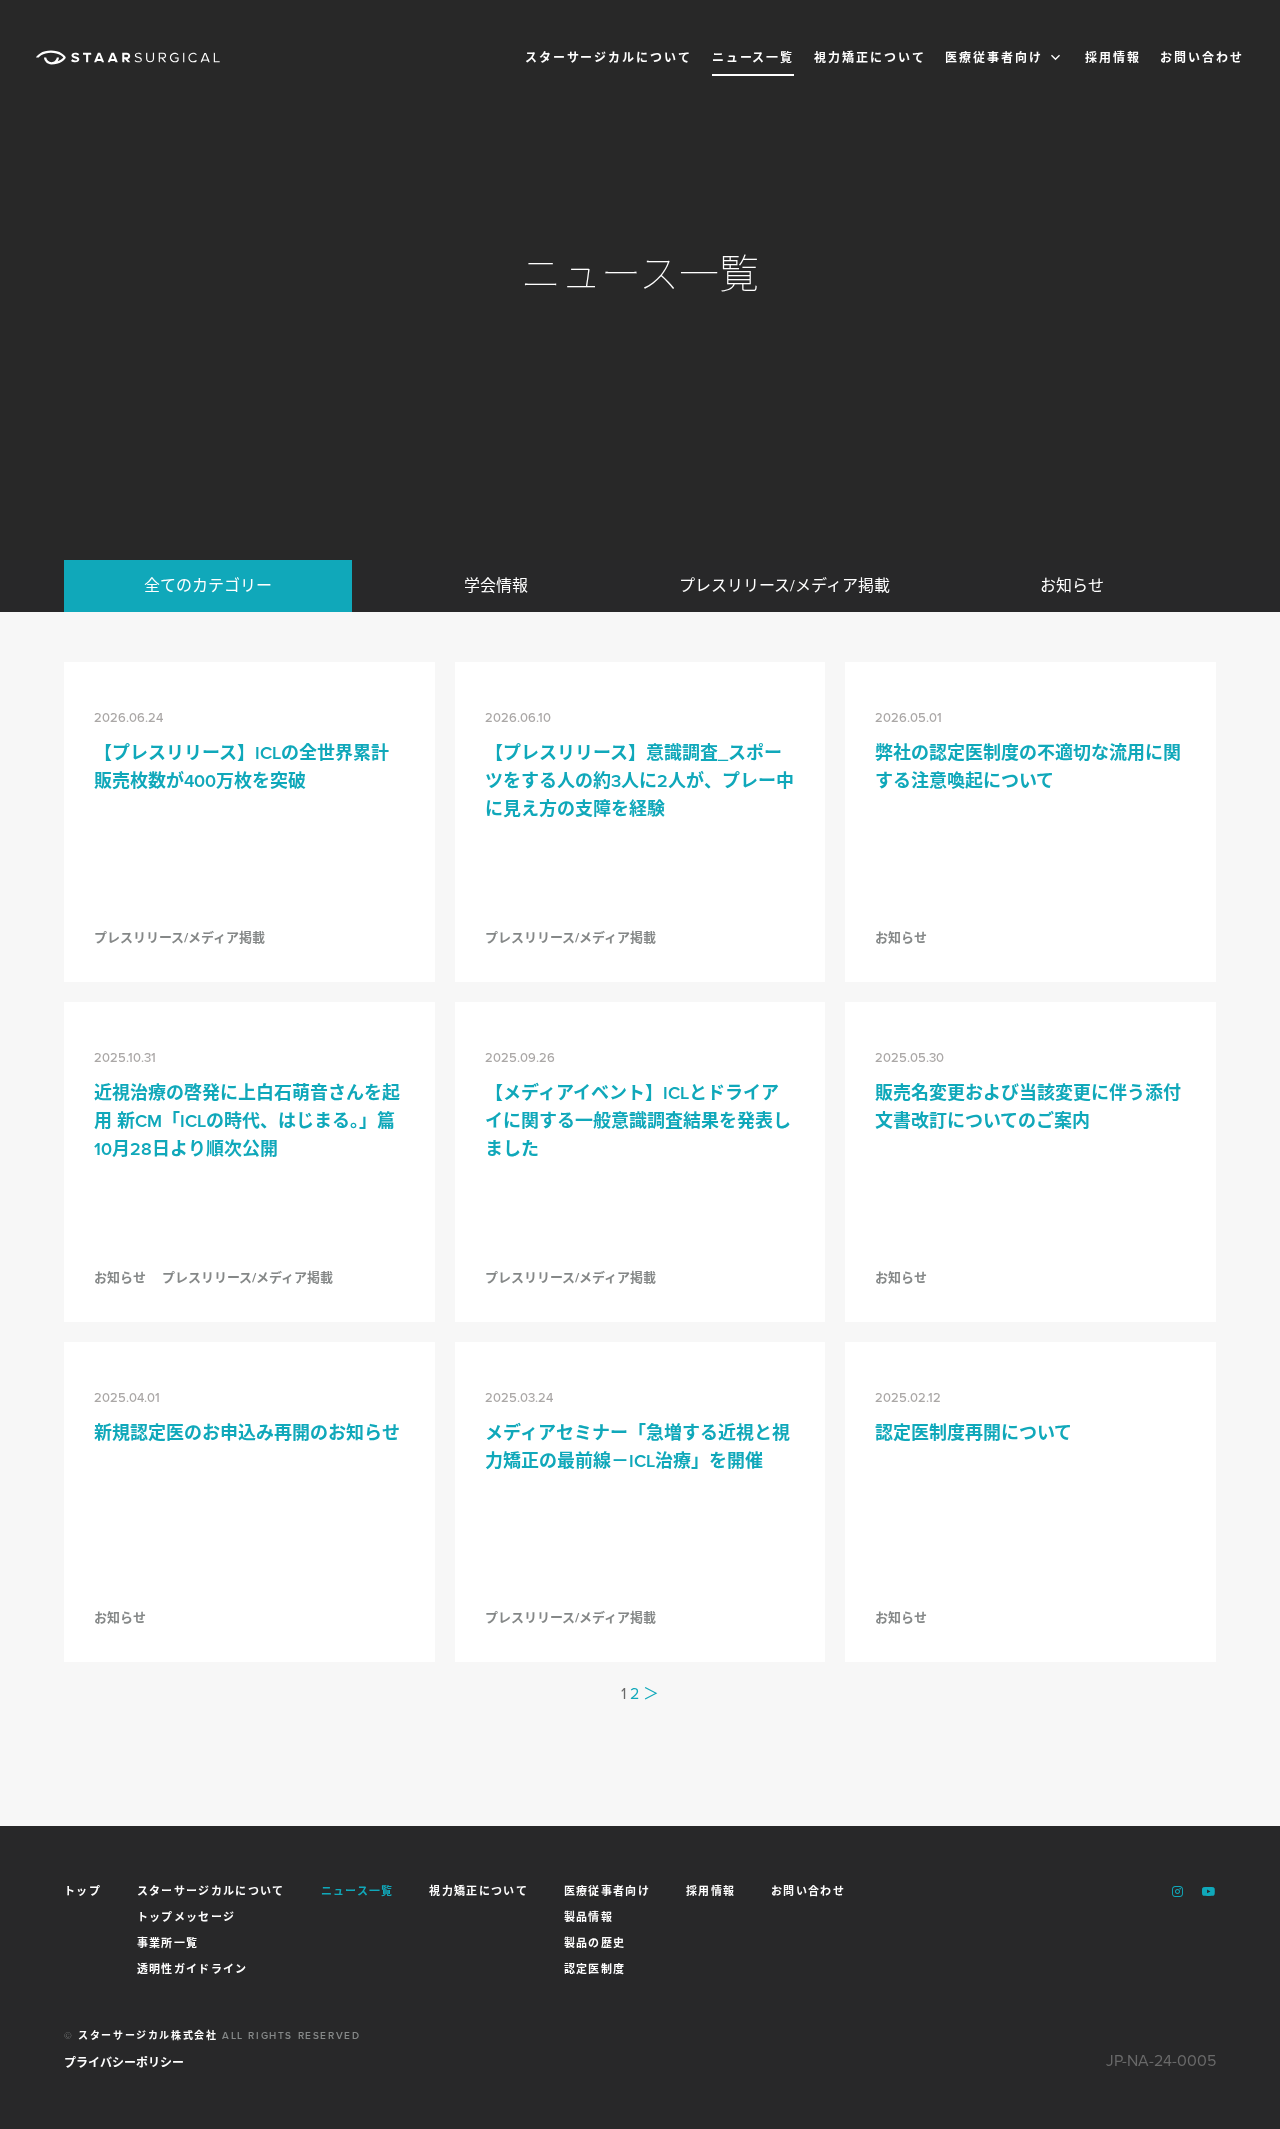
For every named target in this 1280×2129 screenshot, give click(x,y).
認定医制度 (595, 1968)
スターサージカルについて (608, 58)
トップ (82, 1891)
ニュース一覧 (753, 58)
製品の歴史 (595, 1942)
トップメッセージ (186, 1916)
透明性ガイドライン (192, 1968)
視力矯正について (869, 58)
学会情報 (496, 585)
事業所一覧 (168, 1942)
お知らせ (1072, 585)
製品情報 (588, 1916)
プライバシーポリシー (124, 2063)
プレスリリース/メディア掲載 (784, 585)
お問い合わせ (1202, 58)
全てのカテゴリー (208, 585)
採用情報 (1113, 58)
